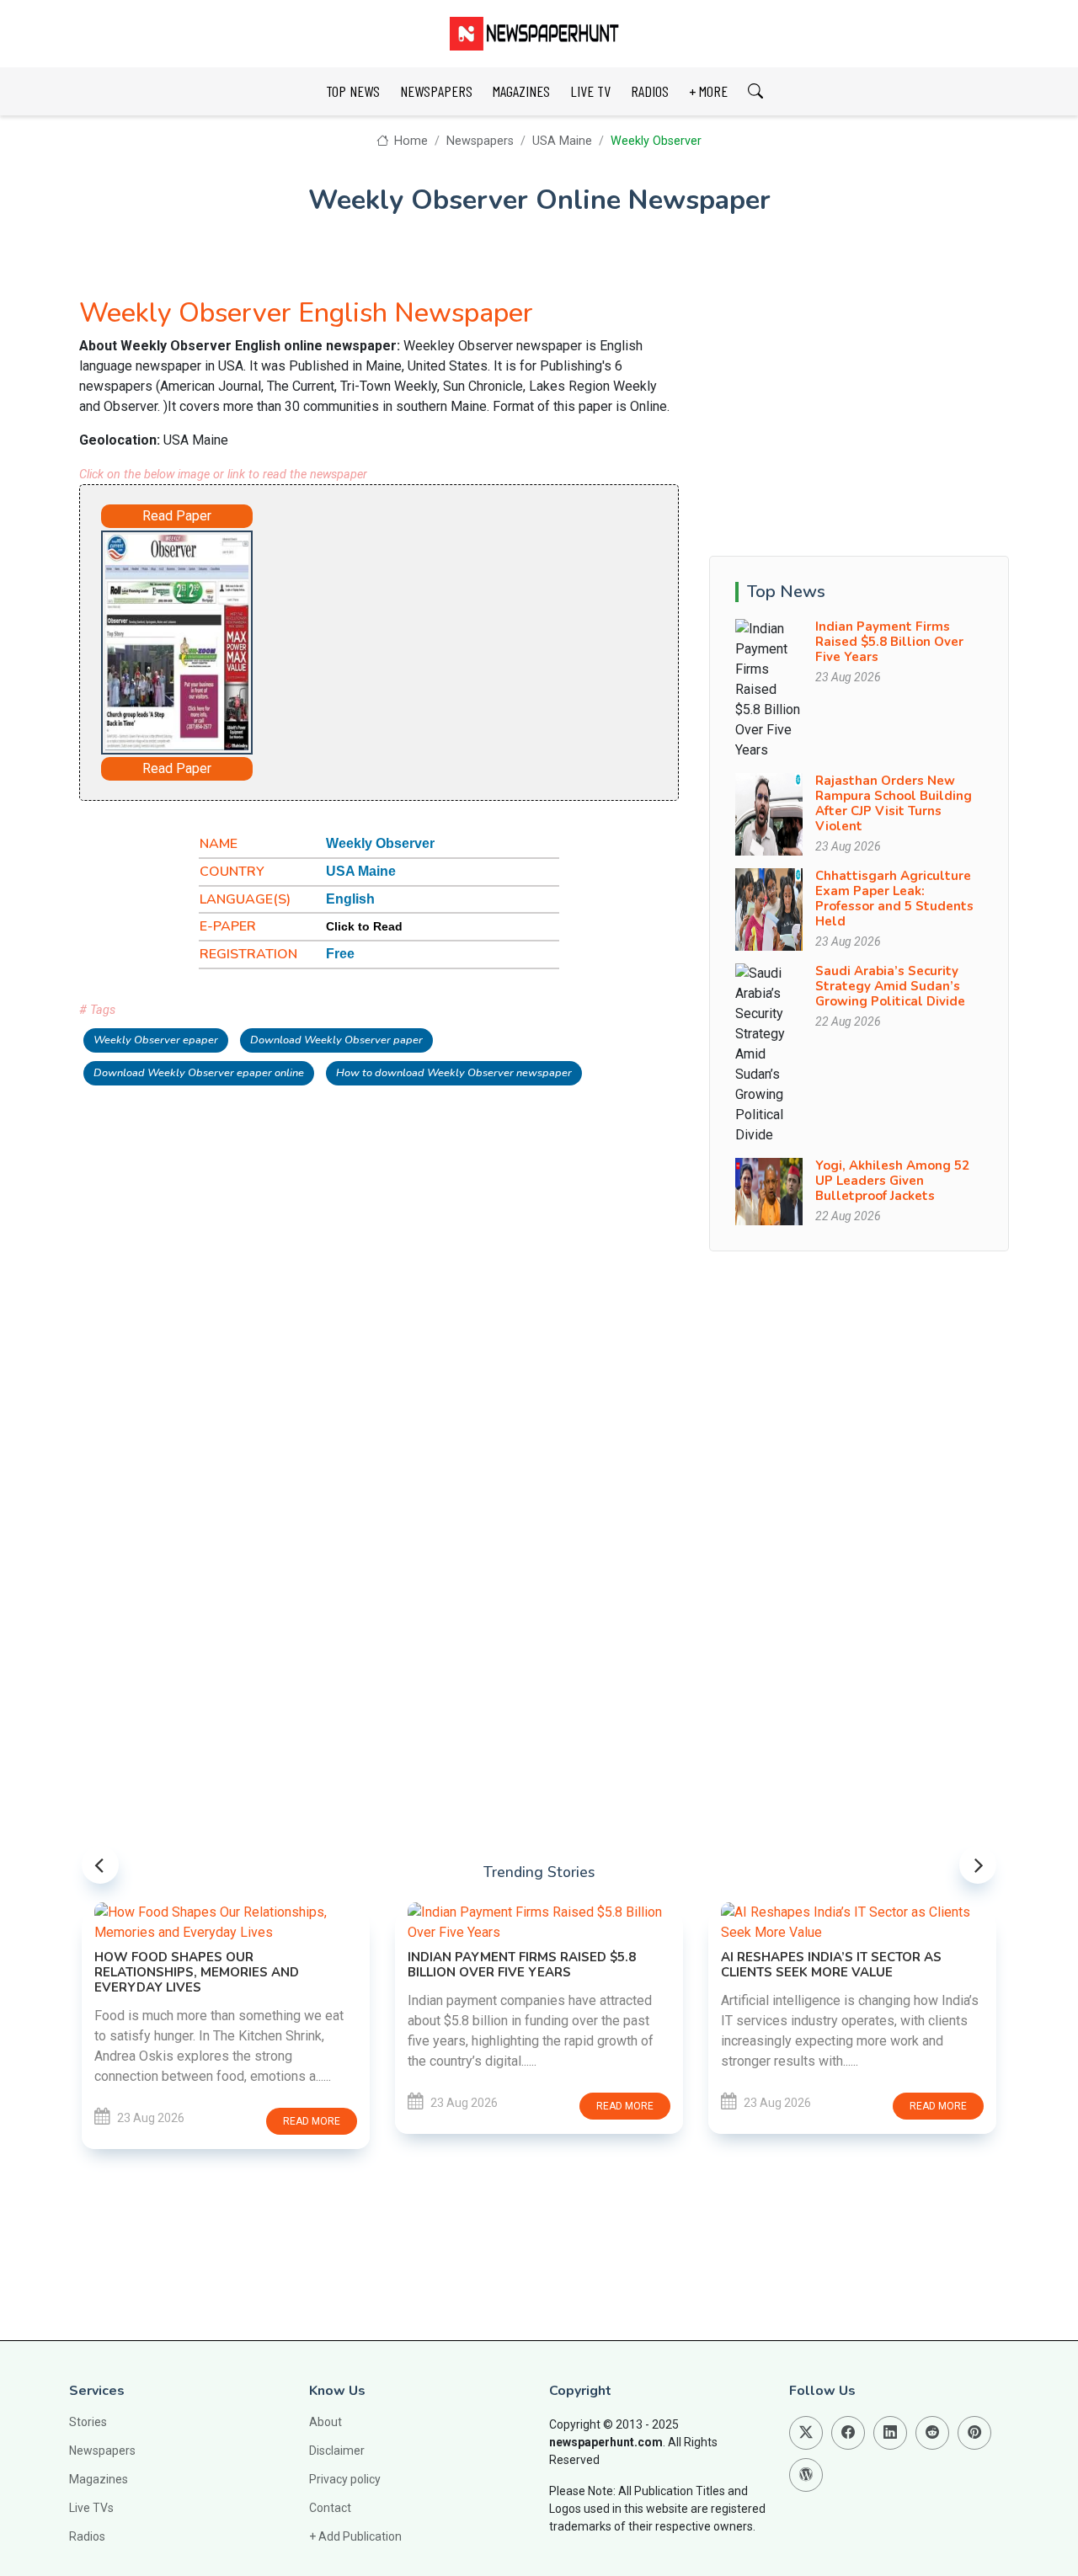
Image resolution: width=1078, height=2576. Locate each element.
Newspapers (480, 141)
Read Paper (177, 516)
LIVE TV (590, 91)
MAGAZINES (521, 91)
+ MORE (708, 91)
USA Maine (562, 141)
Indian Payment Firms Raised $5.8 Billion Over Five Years (889, 642)
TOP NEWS (353, 91)
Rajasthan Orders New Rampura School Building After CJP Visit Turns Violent (894, 803)
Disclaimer (337, 2451)
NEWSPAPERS (436, 91)
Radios (87, 2536)
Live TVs (91, 2508)
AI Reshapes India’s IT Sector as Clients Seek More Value (831, 1965)
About (326, 2422)
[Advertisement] (446, 635)
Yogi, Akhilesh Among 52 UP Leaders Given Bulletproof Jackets (892, 1181)
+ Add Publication (355, 2536)
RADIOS (650, 91)
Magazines (99, 2479)
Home (409, 141)
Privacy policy (345, 2479)
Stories (88, 2422)
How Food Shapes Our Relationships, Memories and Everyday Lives (197, 1972)
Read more (312, 2121)
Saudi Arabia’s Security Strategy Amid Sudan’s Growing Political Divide (890, 986)
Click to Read (364, 926)
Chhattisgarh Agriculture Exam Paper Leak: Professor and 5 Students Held (894, 899)
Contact (330, 2508)
